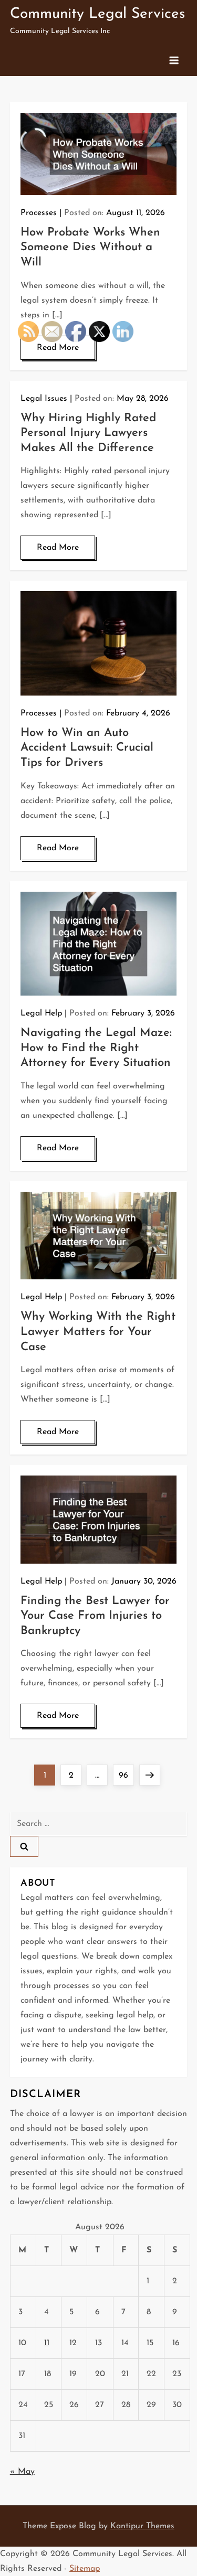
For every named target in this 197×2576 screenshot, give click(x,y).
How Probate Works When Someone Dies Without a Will (90, 248)
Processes (39, 213)
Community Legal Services (97, 14)
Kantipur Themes (142, 2526)
